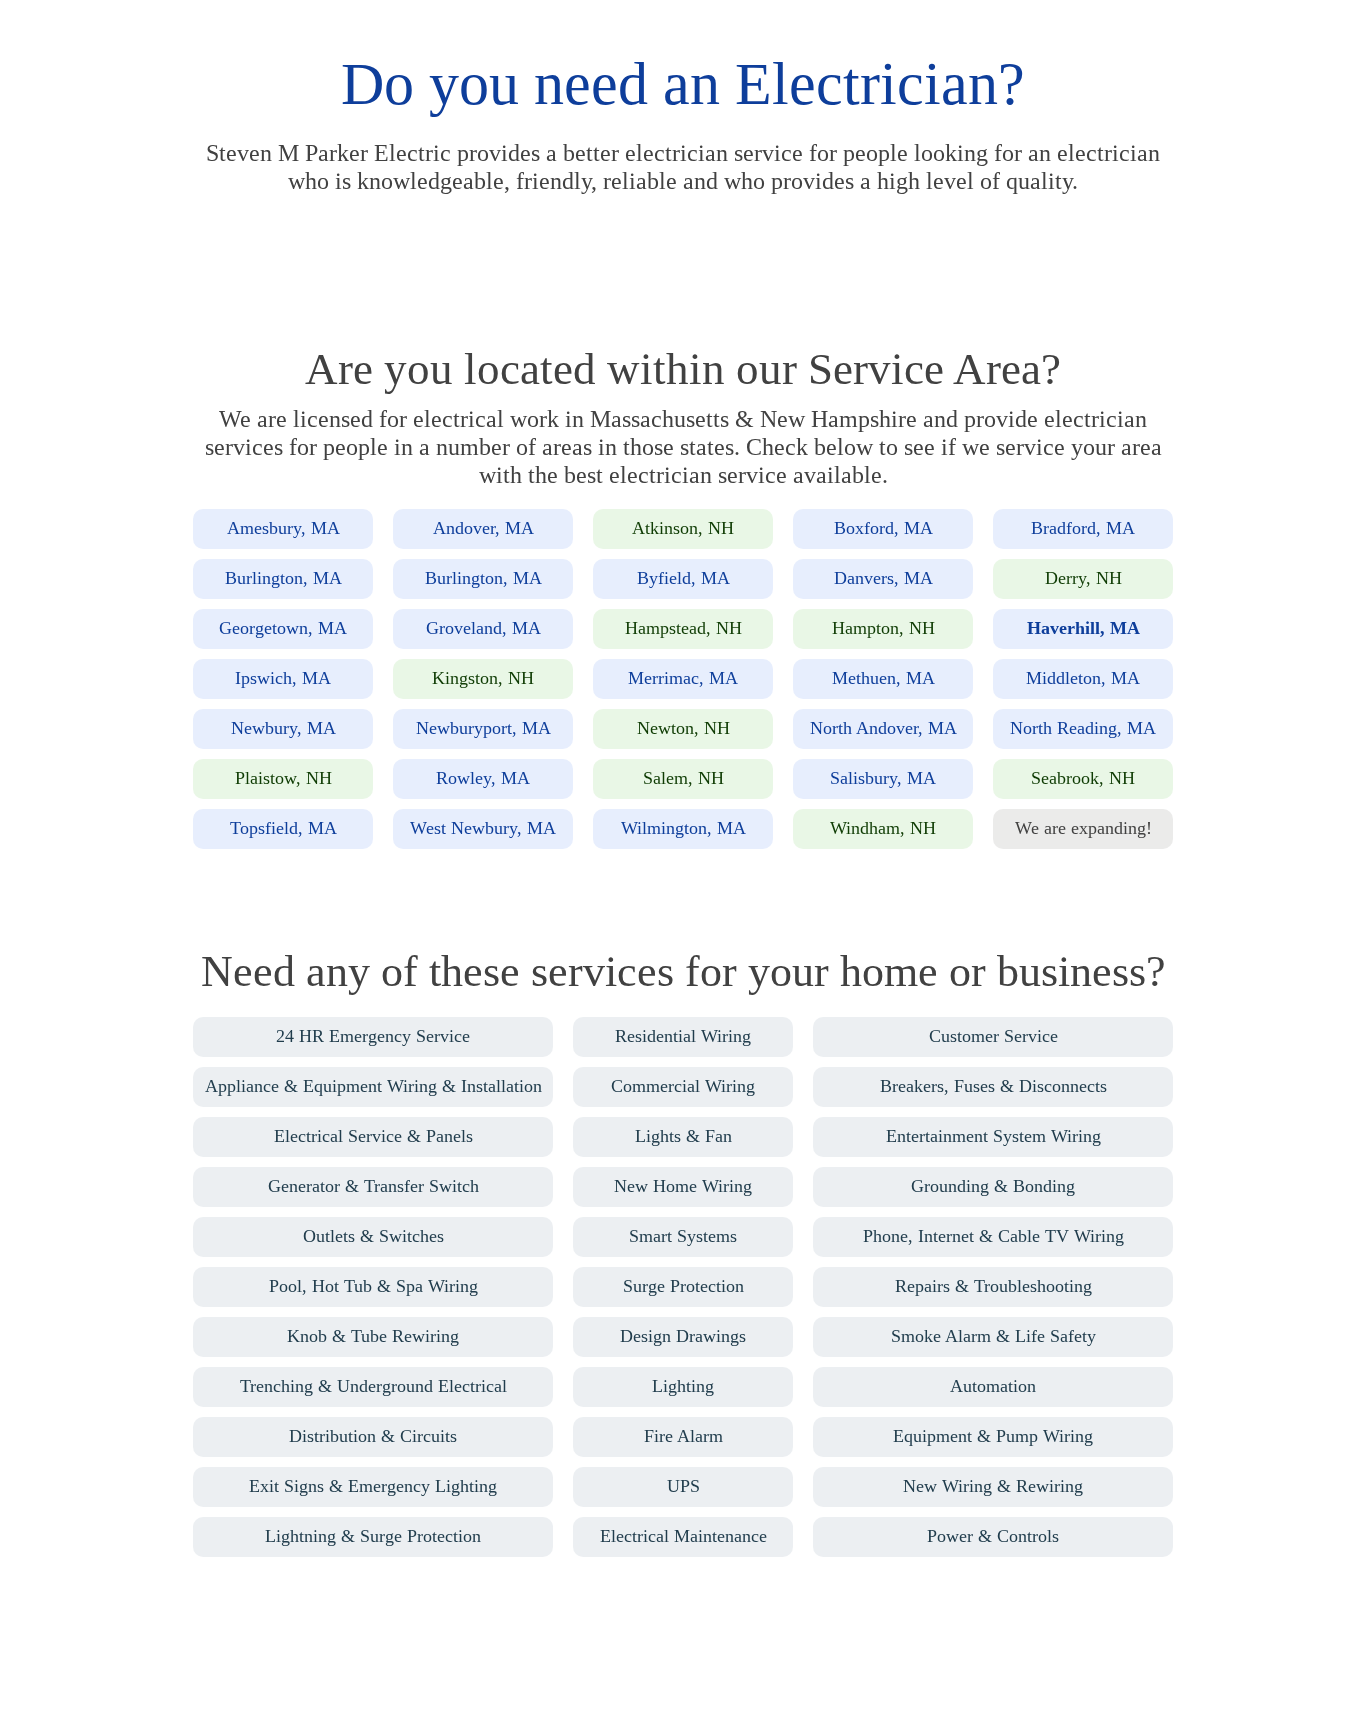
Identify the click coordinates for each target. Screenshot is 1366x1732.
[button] (283, 529)
